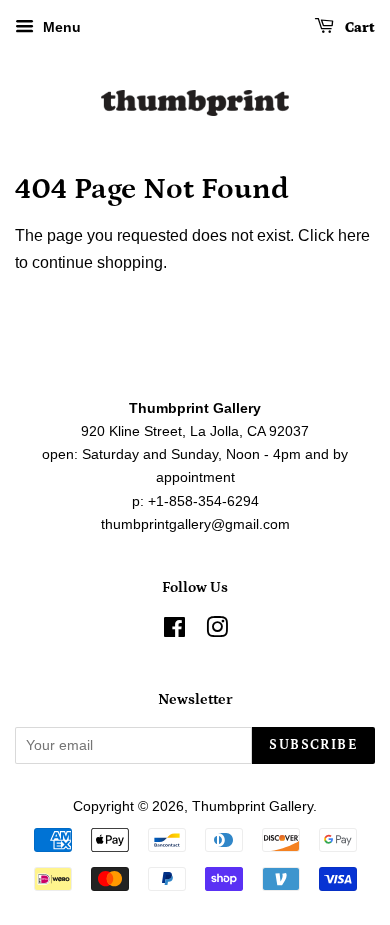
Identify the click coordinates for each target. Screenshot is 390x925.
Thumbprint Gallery (252, 806)
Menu (60, 27)
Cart (358, 28)
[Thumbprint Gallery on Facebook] (174, 631)
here (354, 235)
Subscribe (313, 745)
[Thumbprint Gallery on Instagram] (217, 631)
